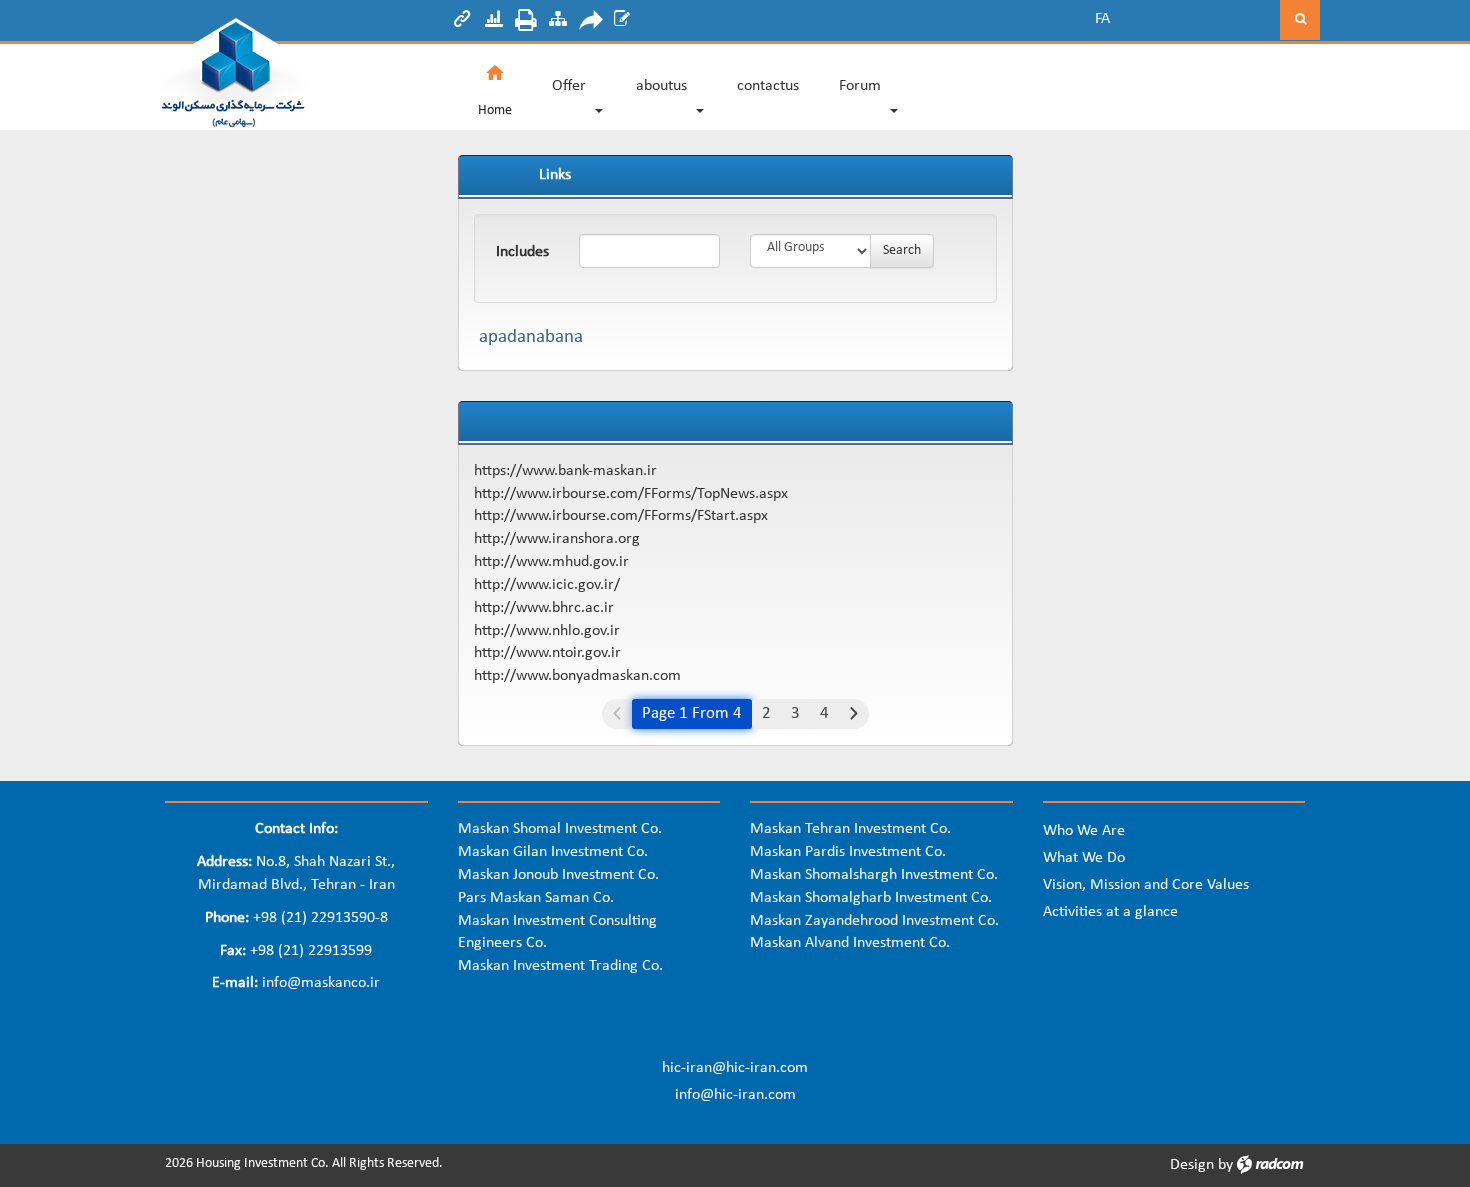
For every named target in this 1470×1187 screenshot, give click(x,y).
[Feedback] (622, 22)
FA (1102, 19)
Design (1192, 1165)
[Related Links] (462, 22)
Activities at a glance (1110, 912)
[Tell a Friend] (590, 23)
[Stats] (494, 22)
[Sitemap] (558, 22)
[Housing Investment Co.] (296, 73)
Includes (522, 252)
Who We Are (1084, 831)
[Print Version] (526, 23)
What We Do (1084, 858)
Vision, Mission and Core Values (1146, 885)
